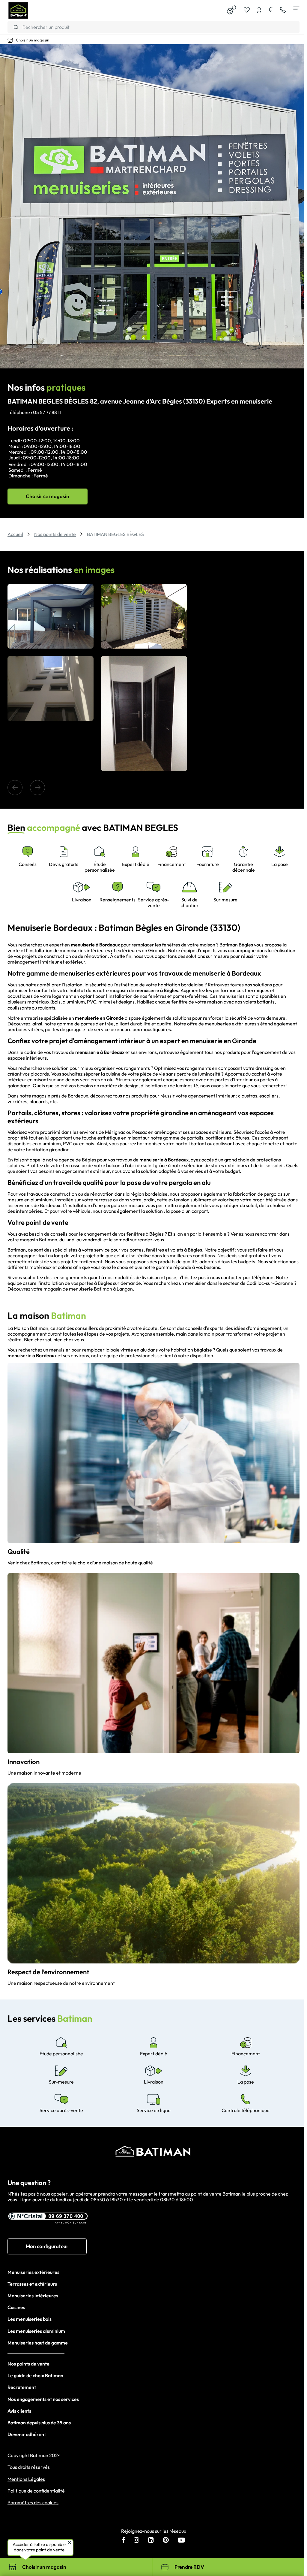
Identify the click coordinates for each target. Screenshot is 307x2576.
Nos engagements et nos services (43, 2399)
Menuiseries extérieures (33, 2272)
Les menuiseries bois (30, 2319)
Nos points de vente (28, 2364)
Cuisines (16, 2307)
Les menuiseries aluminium (36, 2331)
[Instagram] (136, 2541)
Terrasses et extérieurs (32, 2284)
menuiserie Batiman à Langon (101, 1289)
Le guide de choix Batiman (35, 2375)
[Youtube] (181, 2541)
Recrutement (22, 2387)
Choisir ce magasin (48, 496)
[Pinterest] (166, 2541)
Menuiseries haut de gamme (38, 2343)
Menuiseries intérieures (33, 2296)
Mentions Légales (26, 2479)
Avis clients (19, 2411)
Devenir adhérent (27, 2434)
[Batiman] (18, 11)
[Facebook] (124, 2541)
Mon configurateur (47, 2246)
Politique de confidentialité (36, 2491)
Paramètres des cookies (33, 2503)
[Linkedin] (151, 2541)
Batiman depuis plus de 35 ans (39, 2423)
